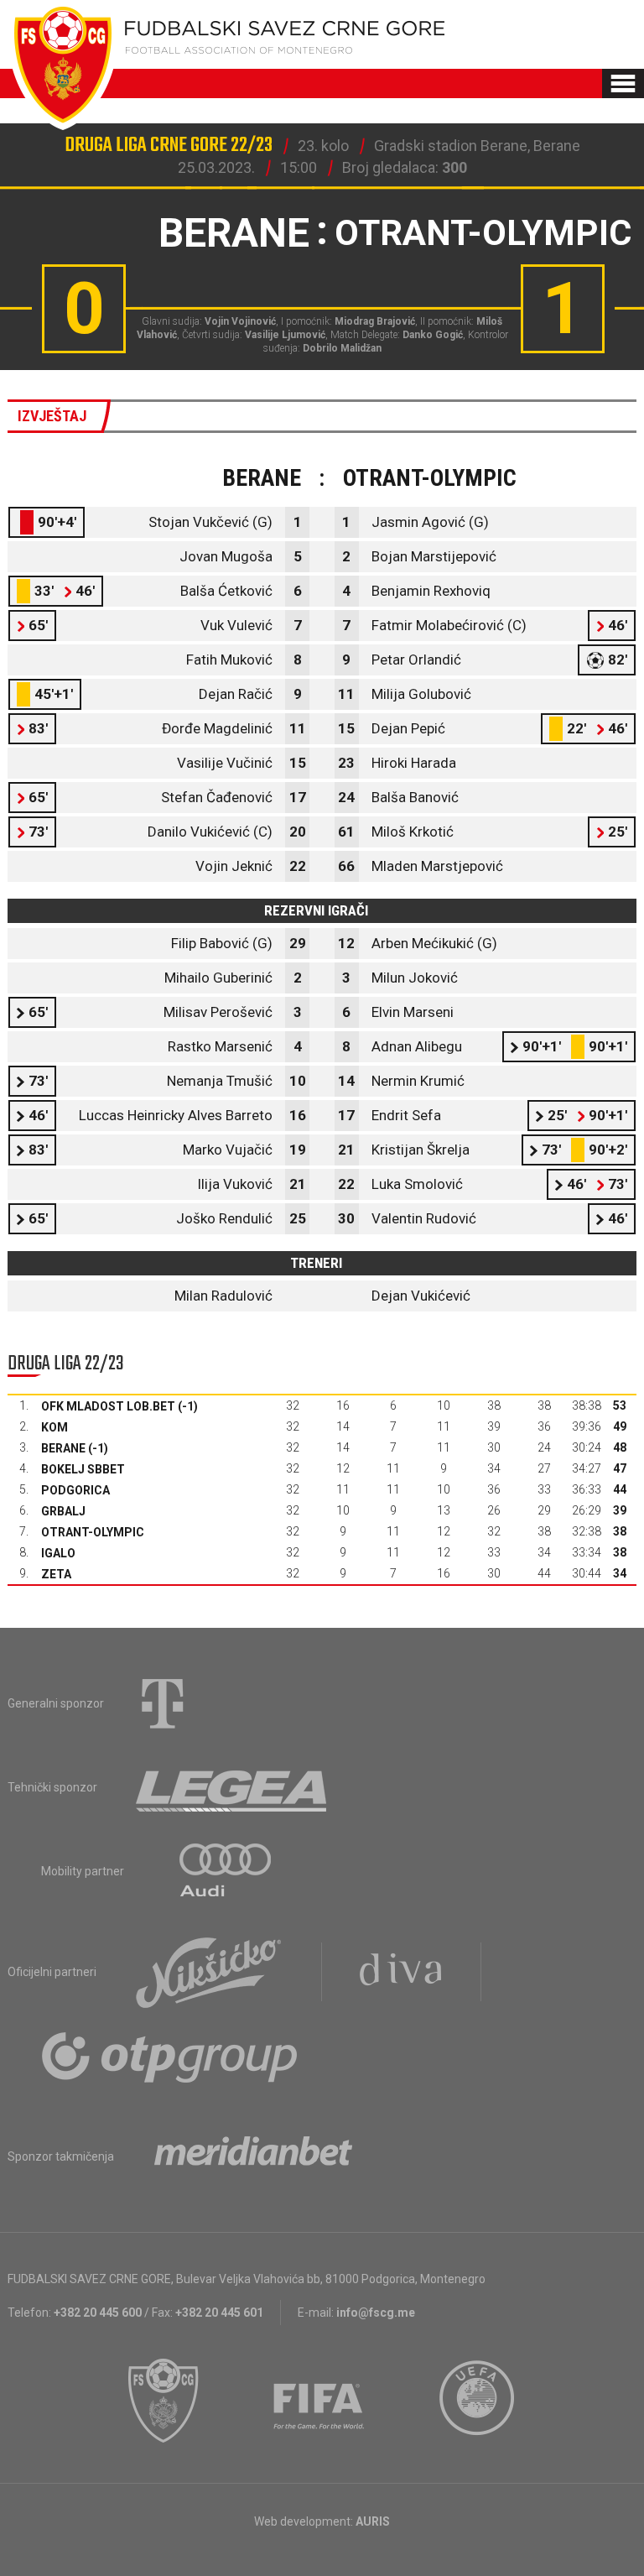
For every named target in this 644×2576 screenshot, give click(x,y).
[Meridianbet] (253, 2156)
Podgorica (75, 1490)
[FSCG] (164, 2401)
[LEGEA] (233, 1787)
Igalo (58, 1553)
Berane (63, 1448)
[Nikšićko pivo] (209, 1972)
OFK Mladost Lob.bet (108, 1406)
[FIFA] (319, 2401)
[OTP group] (170, 2056)
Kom (55, 1427)
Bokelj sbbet (83, 1469)
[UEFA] (478, 2401)
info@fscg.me (376, 2313)
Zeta (56, 1574)
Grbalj (63, 1511)
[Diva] (401, 1972)
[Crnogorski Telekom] (163, 1703)
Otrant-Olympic (93, 1532)
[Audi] (226, 1871)
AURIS (373, 2521)
